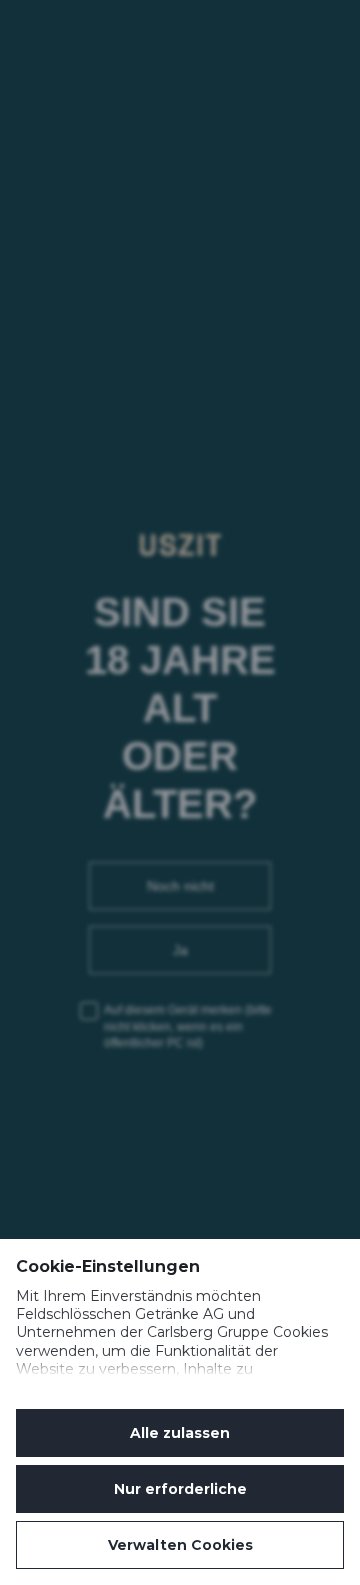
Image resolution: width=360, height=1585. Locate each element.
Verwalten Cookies (180, 1545)
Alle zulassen (180, 1433)
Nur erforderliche (180, 1489)
